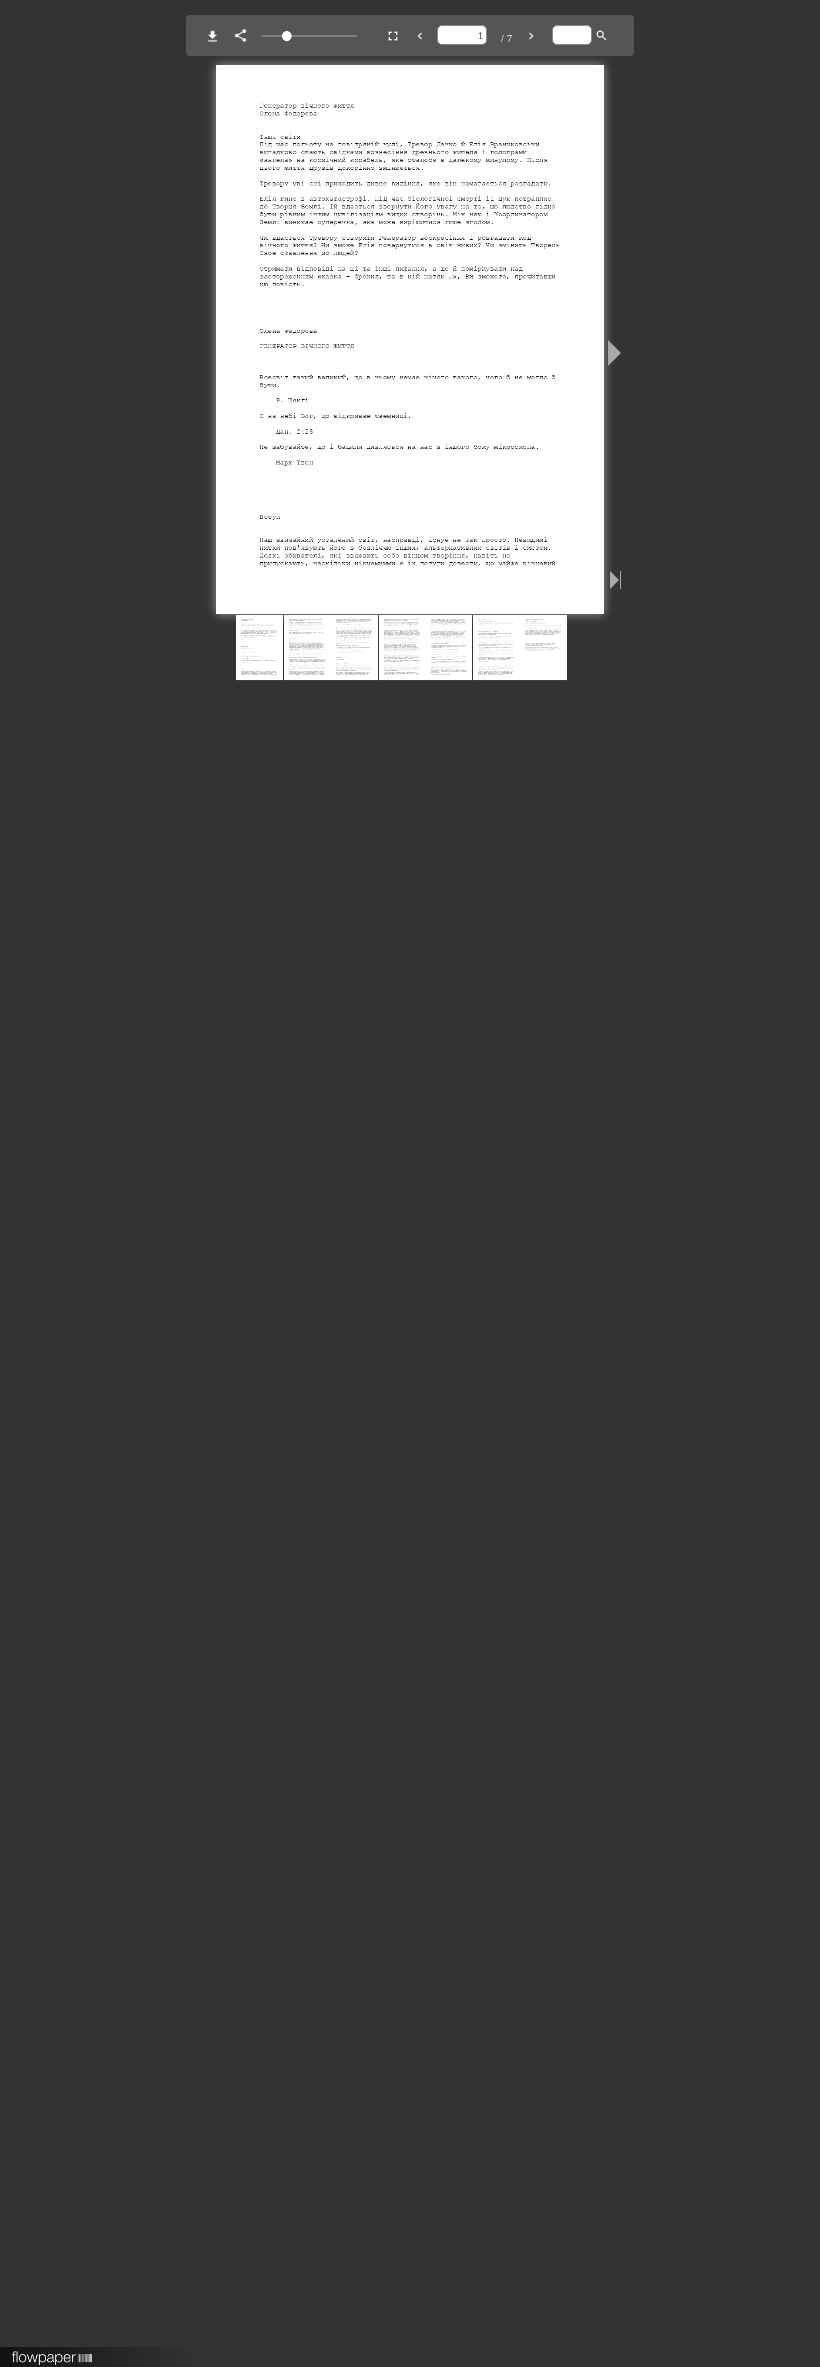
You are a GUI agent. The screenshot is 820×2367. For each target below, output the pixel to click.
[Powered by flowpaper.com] (52, 2351)
